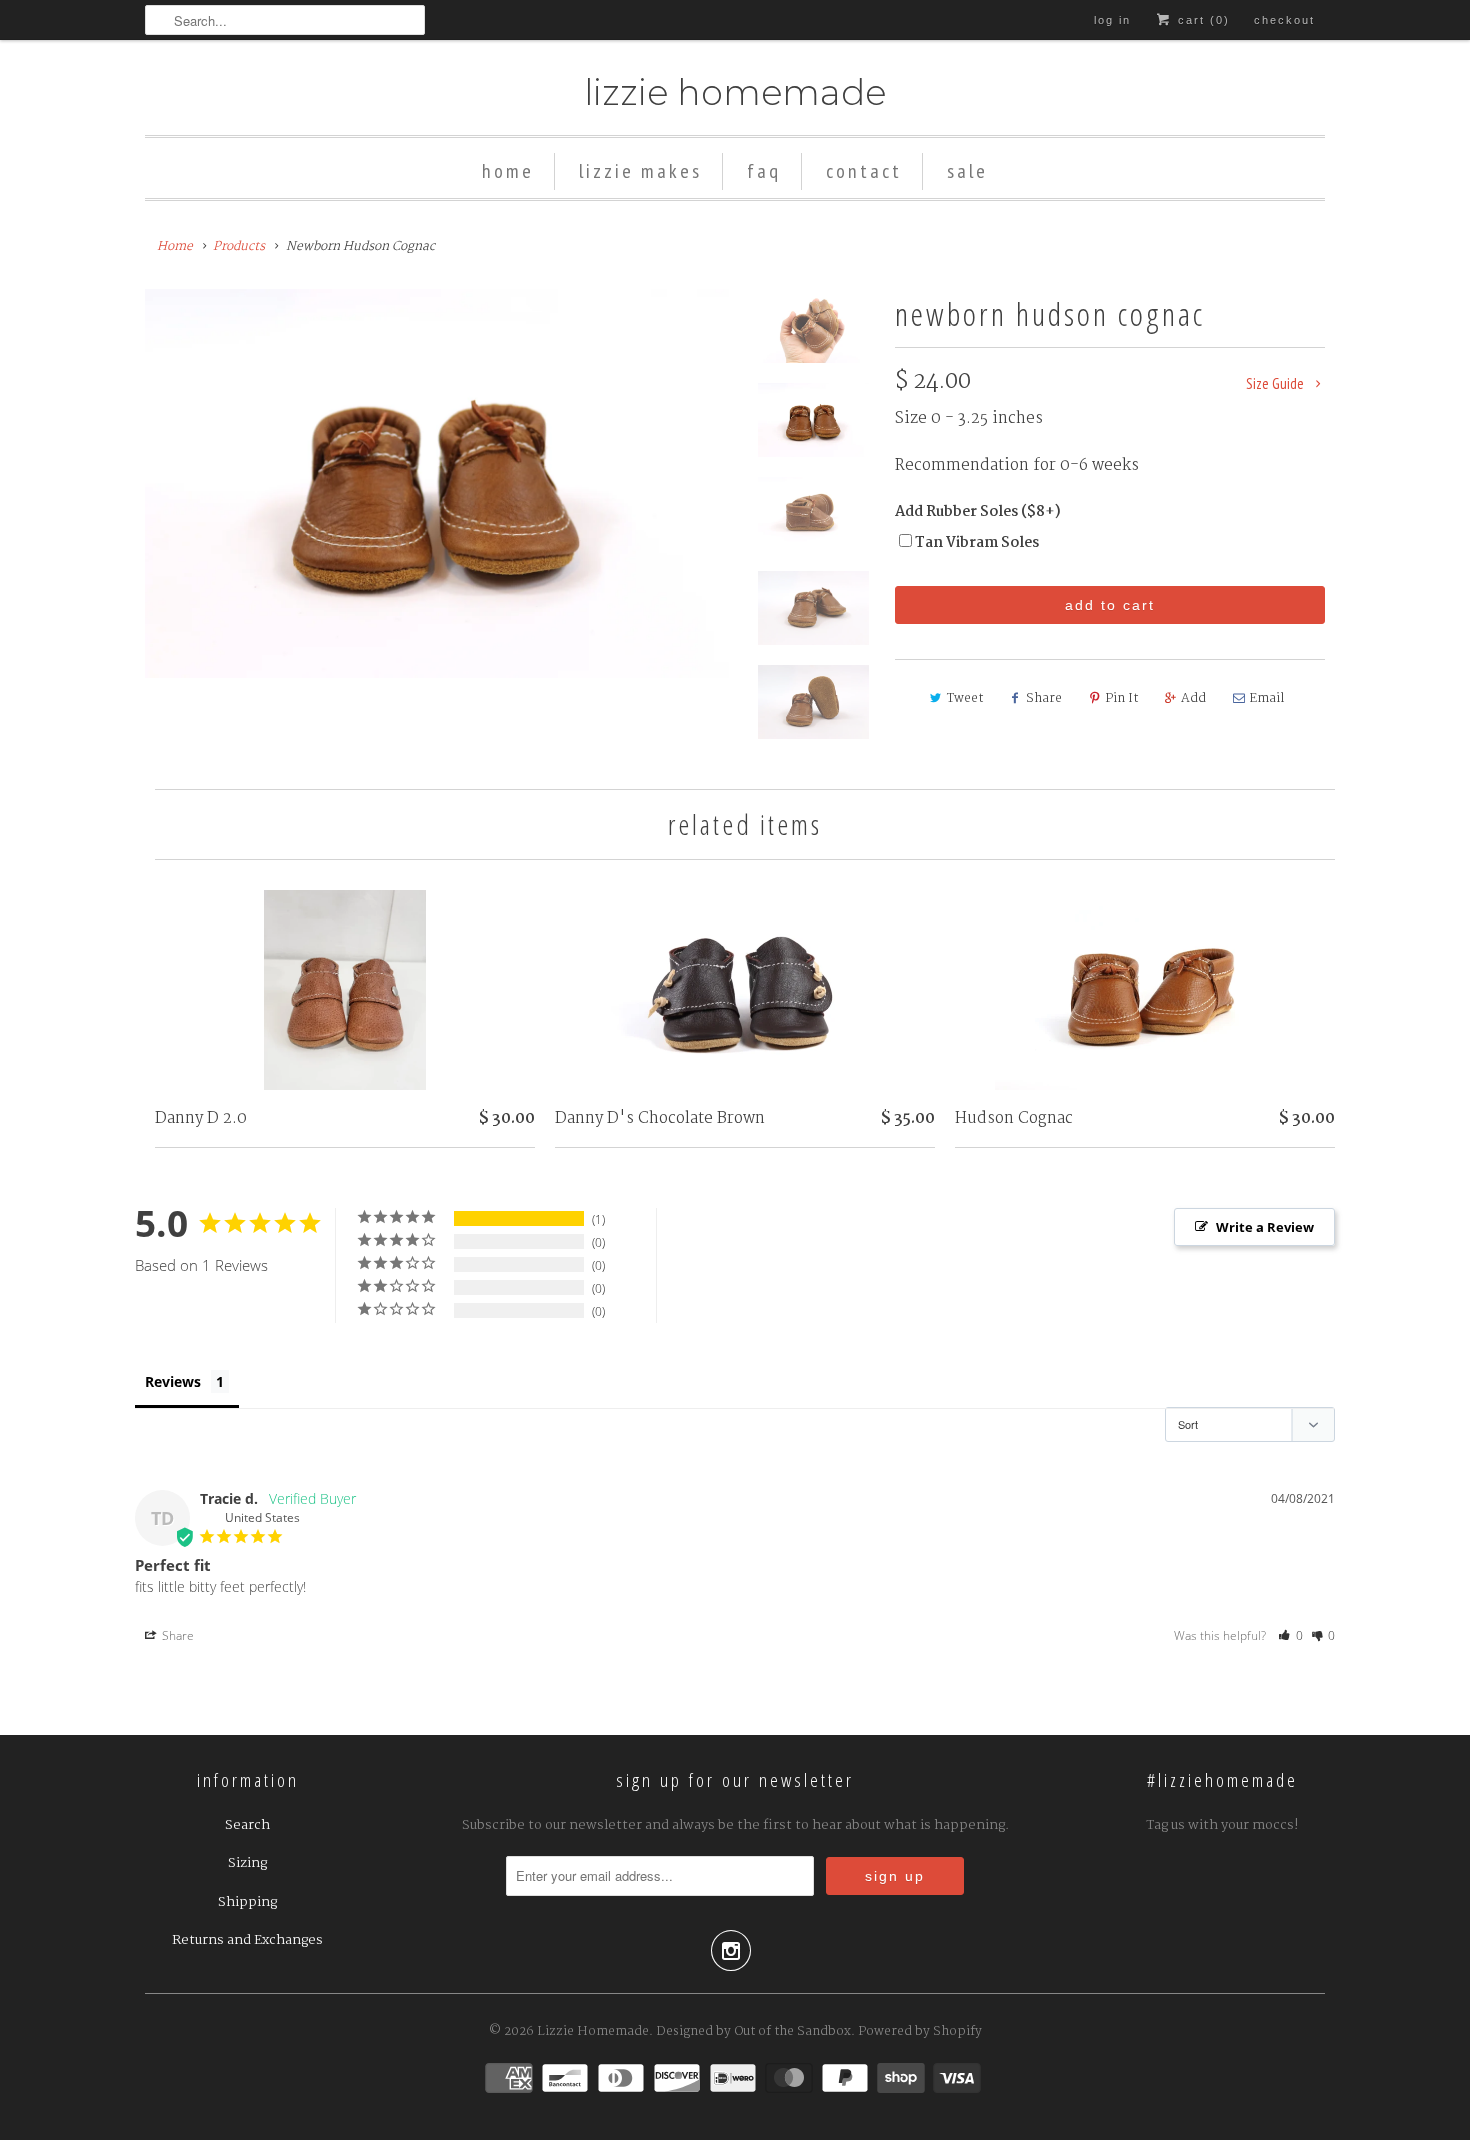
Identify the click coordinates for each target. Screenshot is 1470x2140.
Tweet (965, 698)
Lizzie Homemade (735, 92)
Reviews (173, 1381)
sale (967, 171)
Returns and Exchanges (247, 1940)
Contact (864, 171)
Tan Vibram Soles (977, 543)
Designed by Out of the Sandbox (753, 2031)
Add (1193, 698)
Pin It (1121, 698)
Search (247, 1825)
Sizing (247, 1863)
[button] (1290, 1635)
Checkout (1284, 20)
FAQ (764, 171)
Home (508, 171)
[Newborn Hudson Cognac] (437, 483)
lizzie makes (640, 171)
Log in (1112, 20)
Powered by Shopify (920, 2031)
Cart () (1201, 20)
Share (1044, 698)
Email (1266, 698)
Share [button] (176, 1635)
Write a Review (1265, 1227)
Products (239, 246)
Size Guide (1276, 383)
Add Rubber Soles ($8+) (978, 512)
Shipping (247, 1902)
